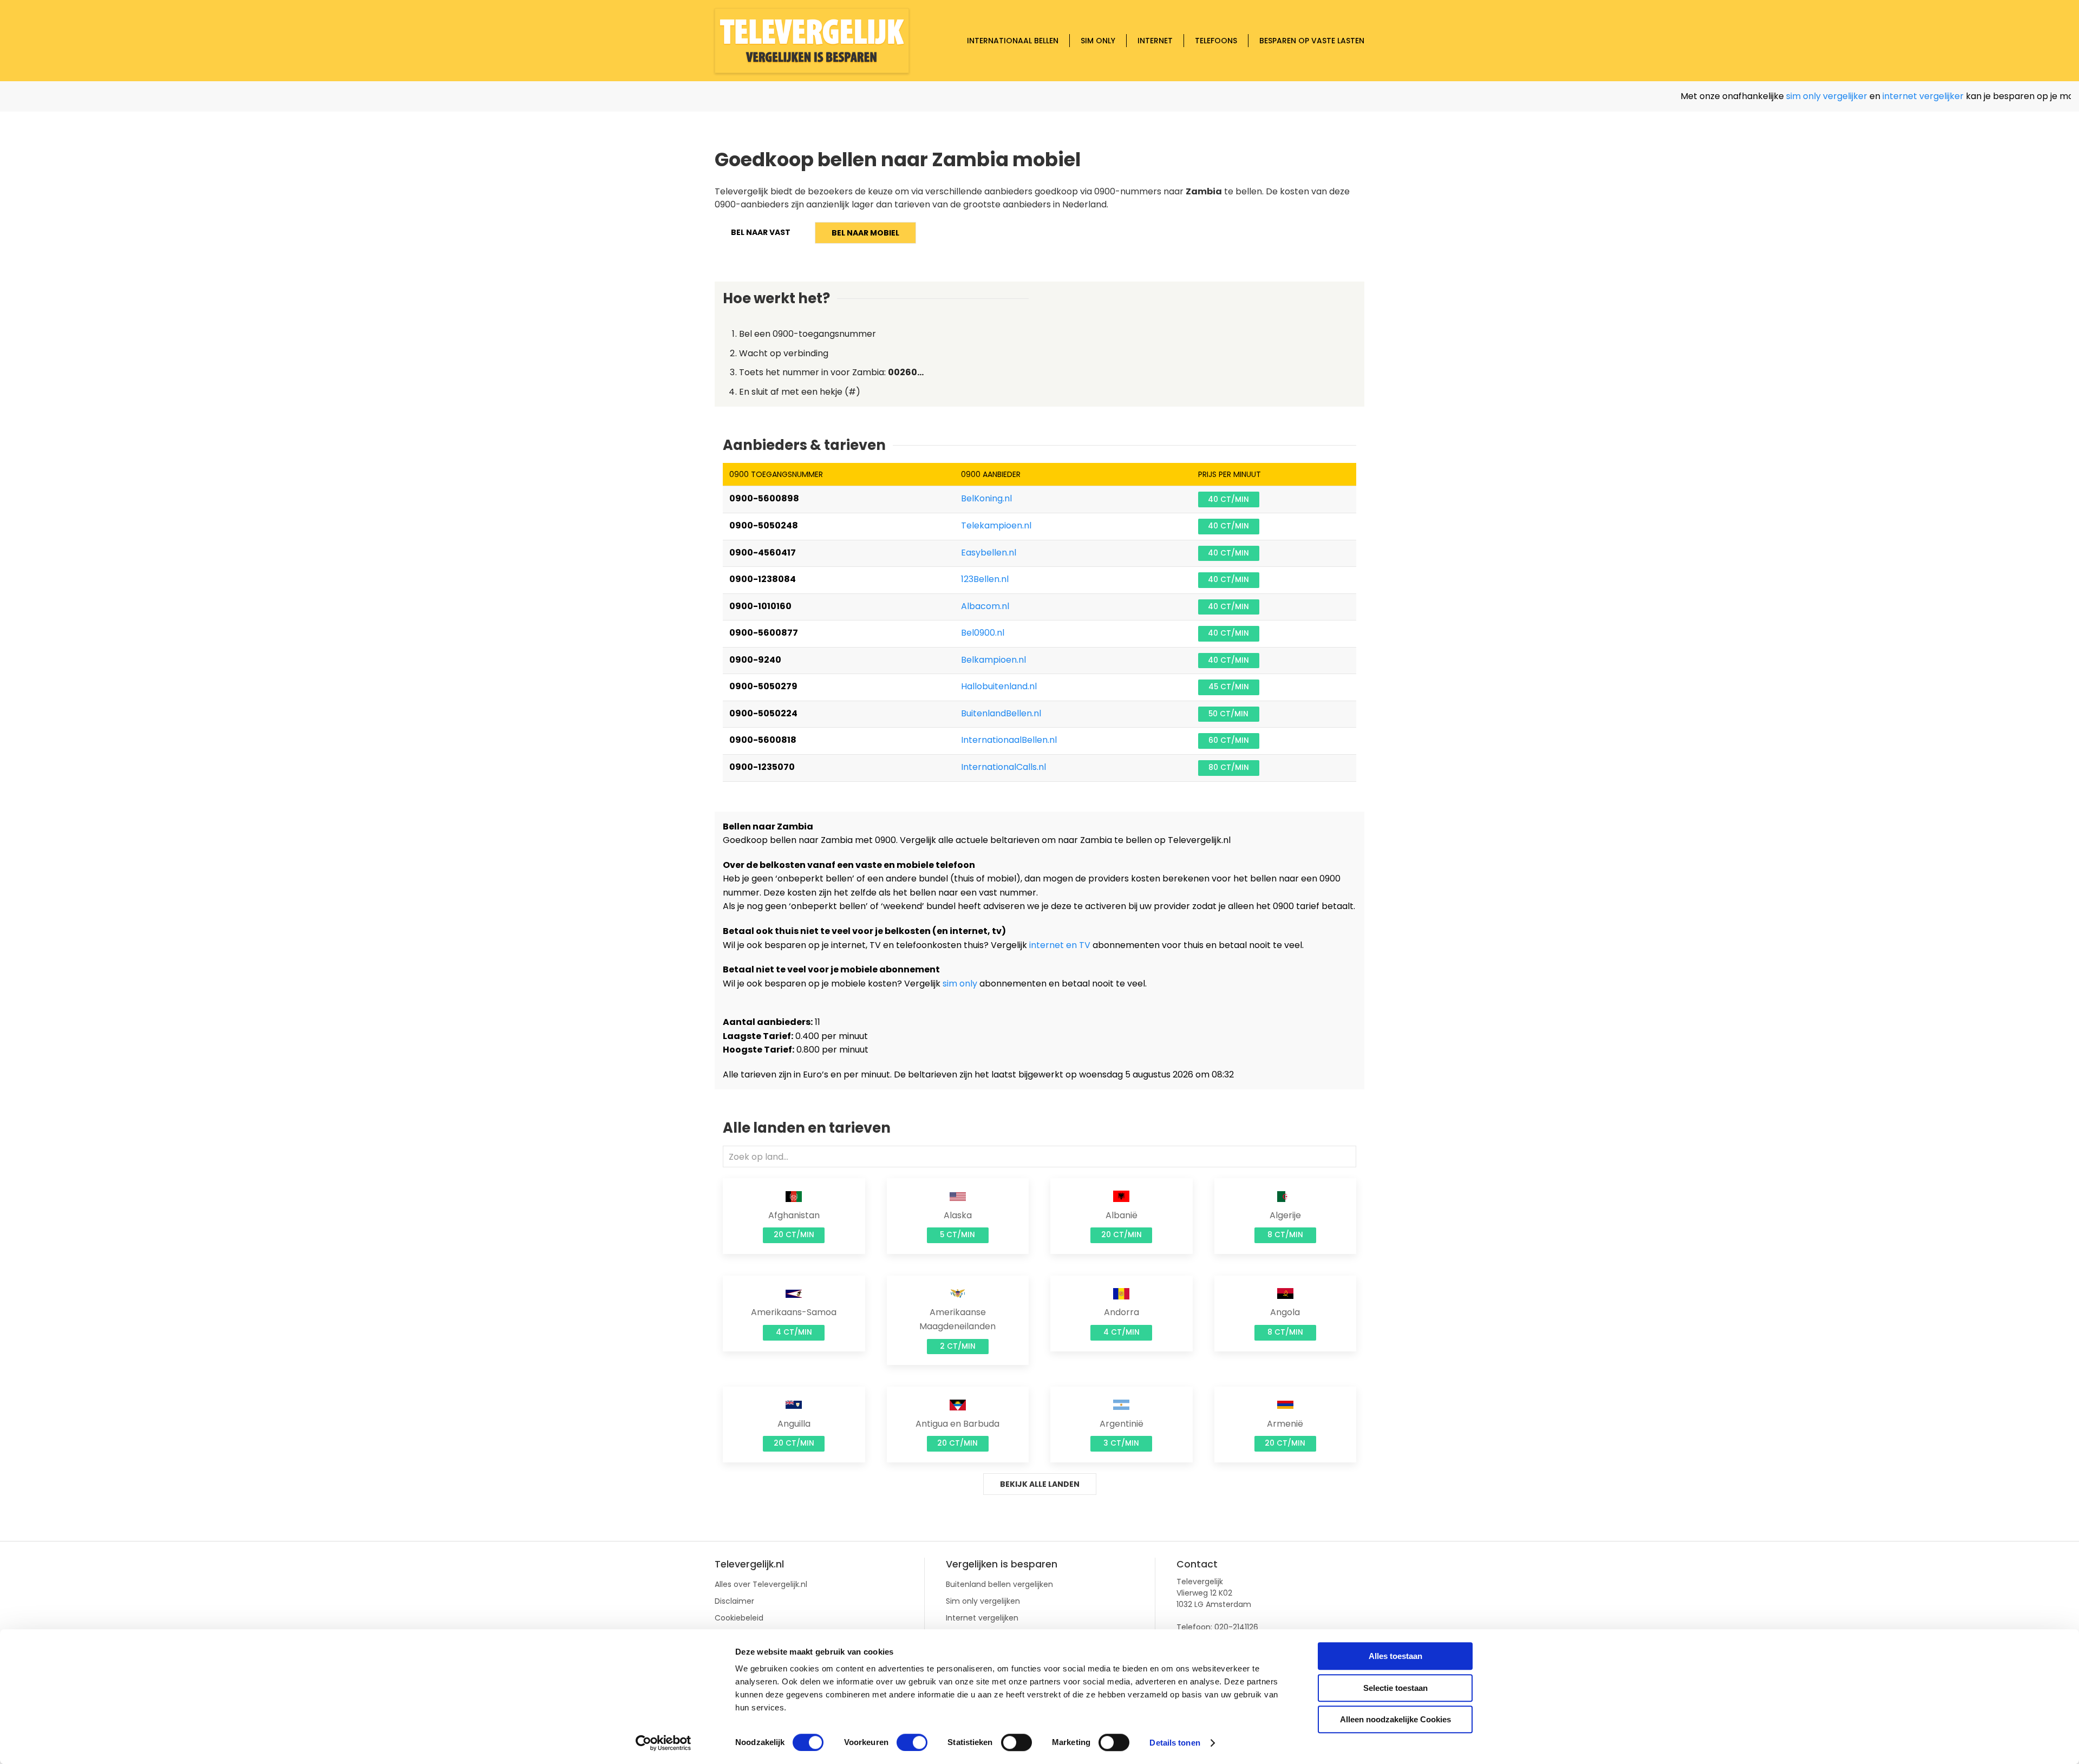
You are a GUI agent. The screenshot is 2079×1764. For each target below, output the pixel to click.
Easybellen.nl (989, 553)
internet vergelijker (1860, 96)
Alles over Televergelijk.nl (761, 1584)
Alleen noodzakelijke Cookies (1395, 1719)
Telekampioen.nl (996, 525)
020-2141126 (1236, 1627)
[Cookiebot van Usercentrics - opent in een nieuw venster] (663, 1743)
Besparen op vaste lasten (1312, 41)
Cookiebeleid (739, 1618)
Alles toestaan (1395, 1656)
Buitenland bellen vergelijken (999, 1584)
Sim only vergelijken (983, 1601)
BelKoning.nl (986, 498)
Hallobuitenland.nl (999, 686)
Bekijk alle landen (1040, 1484)
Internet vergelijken (982, 1618)
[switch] (912, 1742)
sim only (960, 984)
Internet (1155, 41)
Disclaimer (734, 1601)
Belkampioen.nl (993, 660)
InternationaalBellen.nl (1009, 740)
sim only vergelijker (1764, 96)
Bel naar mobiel (865, 233)
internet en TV (1060, 945)
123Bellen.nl (985, 579)
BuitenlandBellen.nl (1001, 713)
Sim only (1098, 41)
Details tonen (1175, 1743)
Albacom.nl (985, 606)
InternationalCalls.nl (1003, 767)
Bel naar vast (761, 232)
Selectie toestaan (1395, 1688)
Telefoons (1216, 41)
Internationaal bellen (1013, 41)
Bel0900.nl (983, 633)
